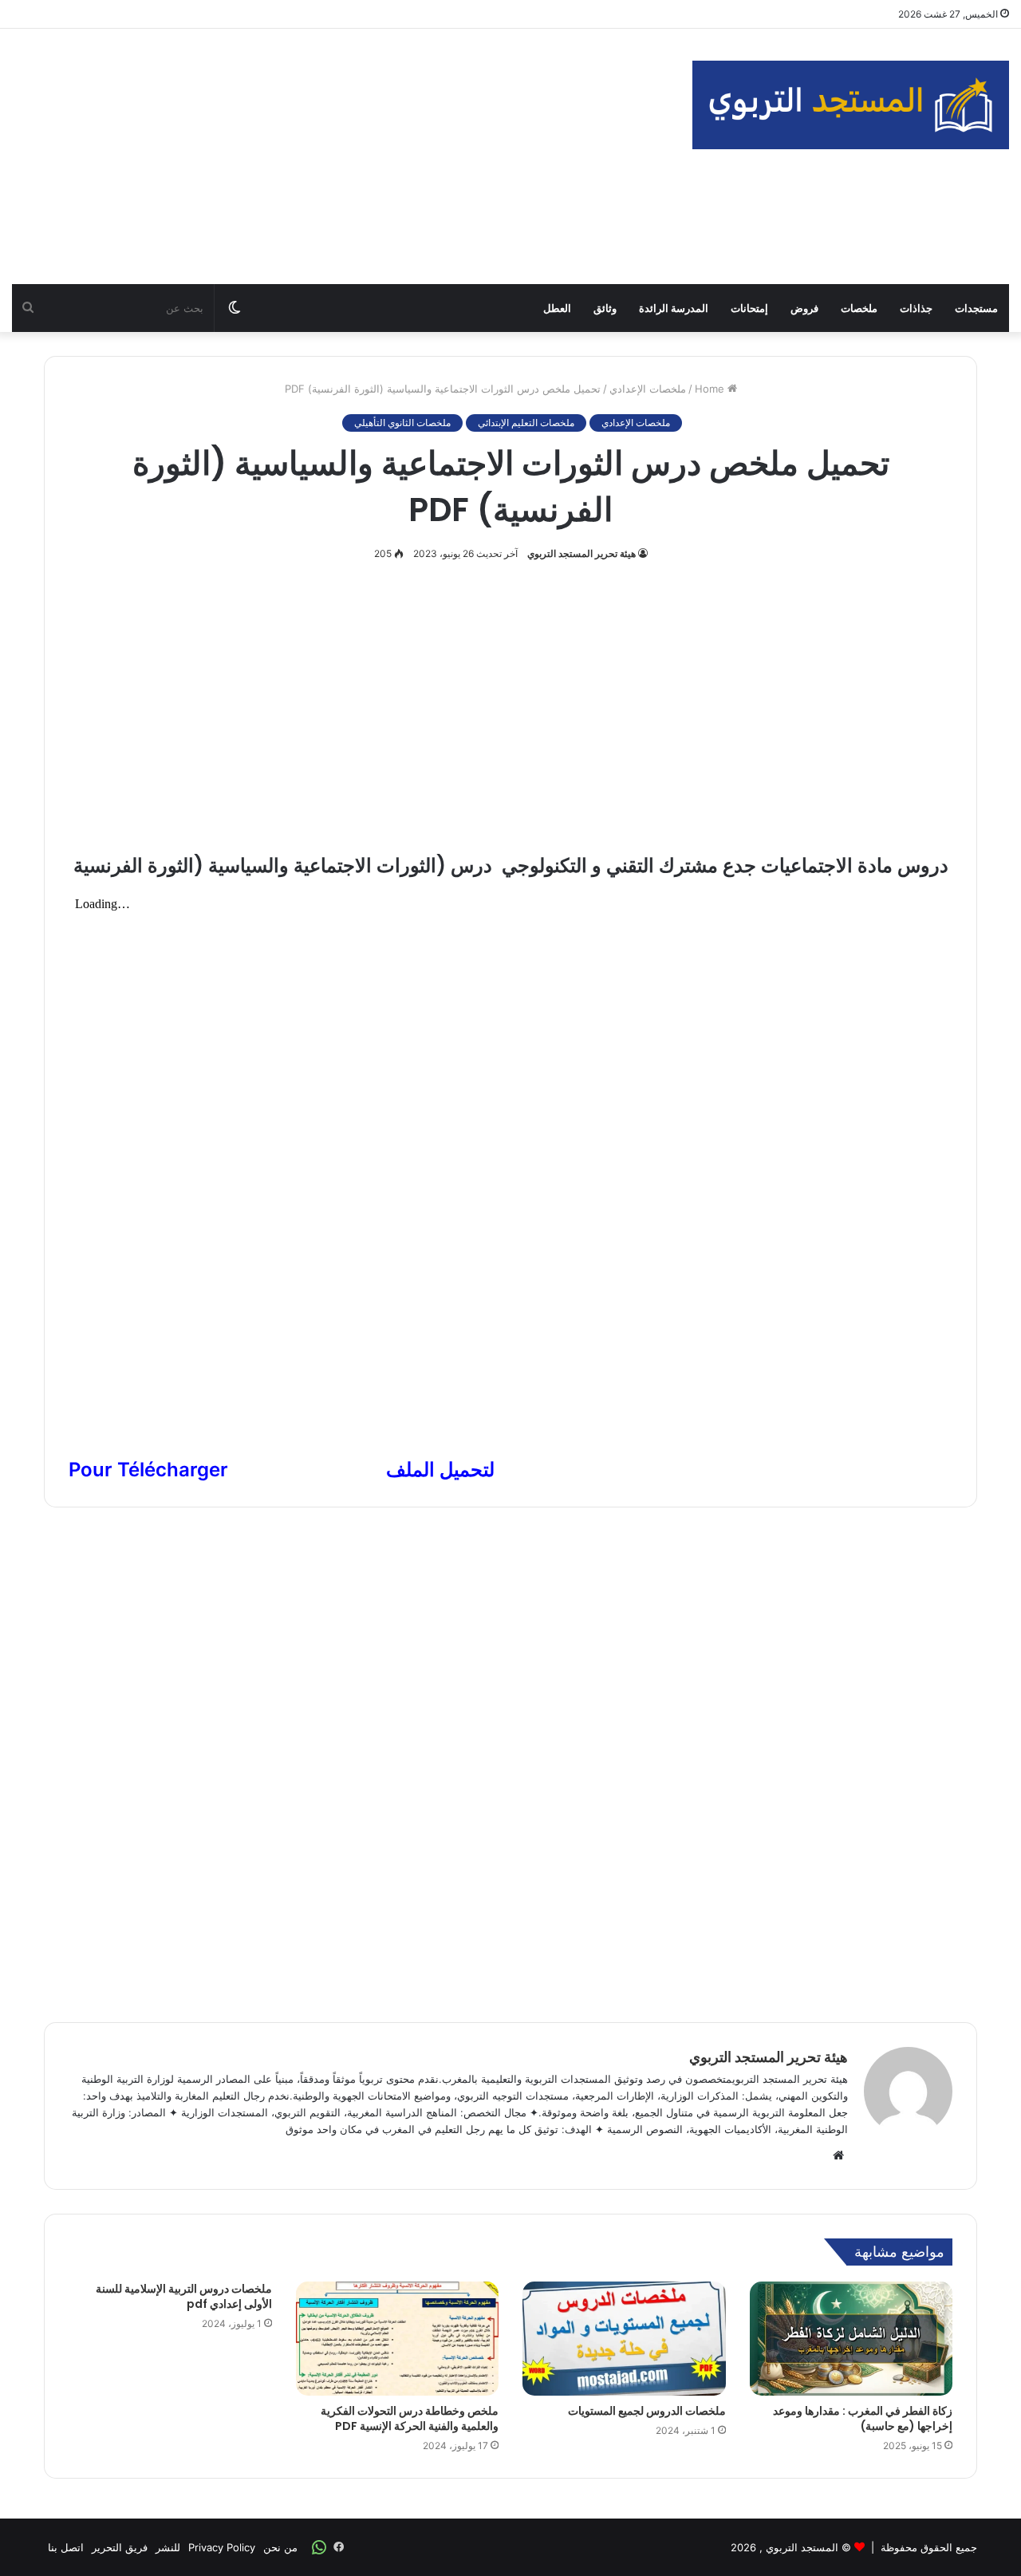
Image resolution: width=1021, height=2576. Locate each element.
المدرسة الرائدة (674, 308)
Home (711, 389)
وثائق (605, 308)
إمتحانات (749, 308)
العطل (557, 308)
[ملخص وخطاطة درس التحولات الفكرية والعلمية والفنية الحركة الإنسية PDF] (398, 2339)
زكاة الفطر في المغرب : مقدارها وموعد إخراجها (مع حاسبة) (863, 2418)
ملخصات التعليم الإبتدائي (526, 423)
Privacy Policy (222, 2547)
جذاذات (916, 308)
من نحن (280, 2547)
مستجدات (976, 308)
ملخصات (859, 308)
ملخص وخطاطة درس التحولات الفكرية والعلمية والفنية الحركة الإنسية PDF (410, 2418)
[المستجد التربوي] (851, 105)
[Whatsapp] (319, 2547)
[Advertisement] (340, 156)
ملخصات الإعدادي (648, 389)
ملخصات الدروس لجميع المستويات (647, 2411)
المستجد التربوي (802, 2547)
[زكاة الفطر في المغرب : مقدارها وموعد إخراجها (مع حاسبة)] (851, 2339)
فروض (804, 308)
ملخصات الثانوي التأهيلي (402, 423)
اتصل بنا (66, 2547)
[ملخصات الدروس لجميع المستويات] (624, 2339)
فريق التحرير (120, 2547)
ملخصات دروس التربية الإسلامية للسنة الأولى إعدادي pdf (184, 2296)
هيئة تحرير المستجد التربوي (581, 553)
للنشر (168, 2547)
